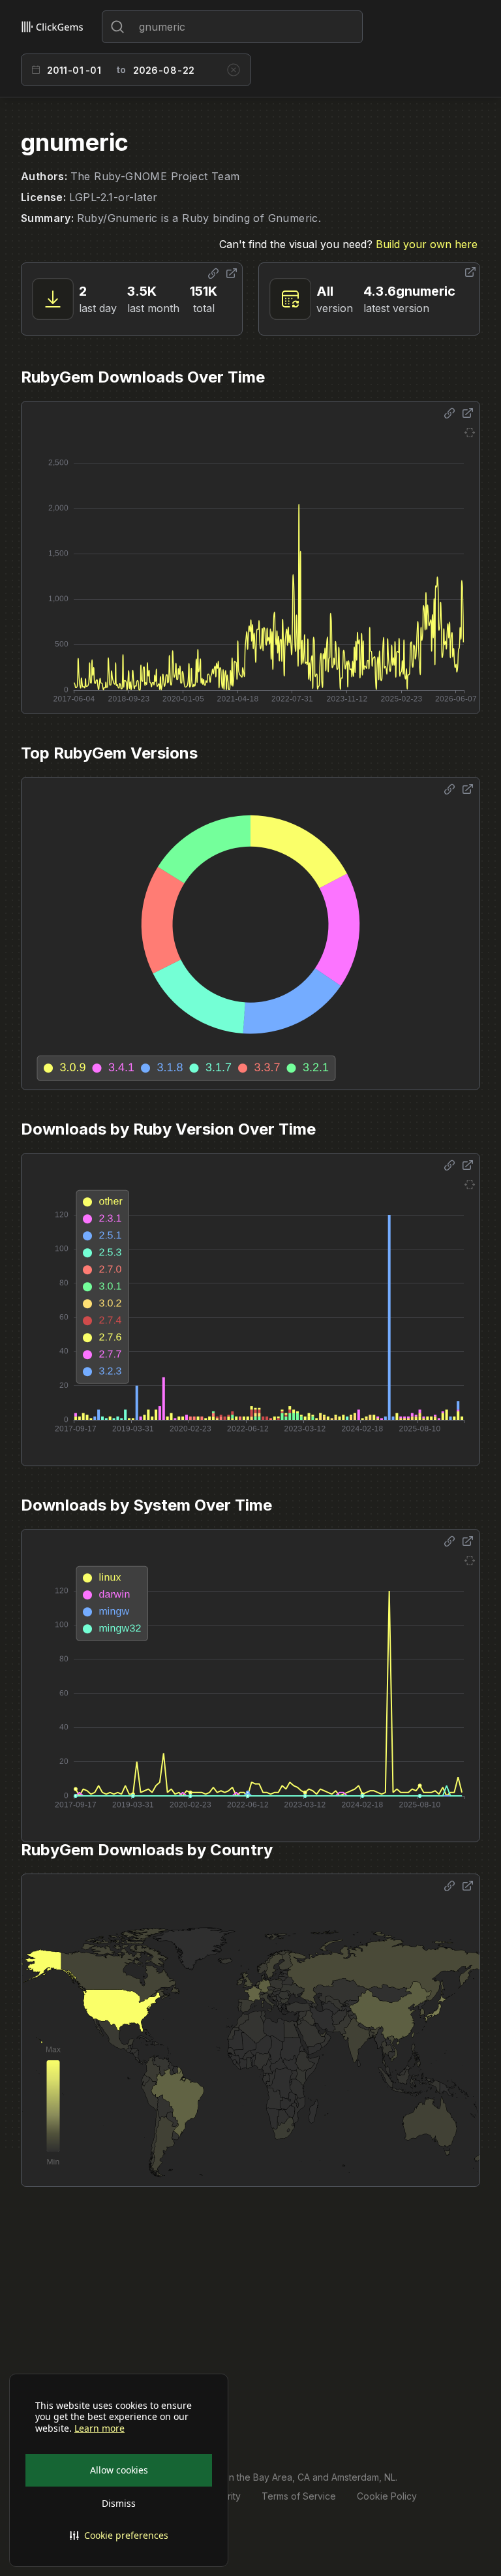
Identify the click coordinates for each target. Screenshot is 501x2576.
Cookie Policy (387, 2496)
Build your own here (427, 244)
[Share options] (213, 274)
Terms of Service (299, 2496)
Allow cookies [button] (119, 2470)
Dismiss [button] (119, 2503)
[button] (119, 2536)
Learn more (99, 2428)
